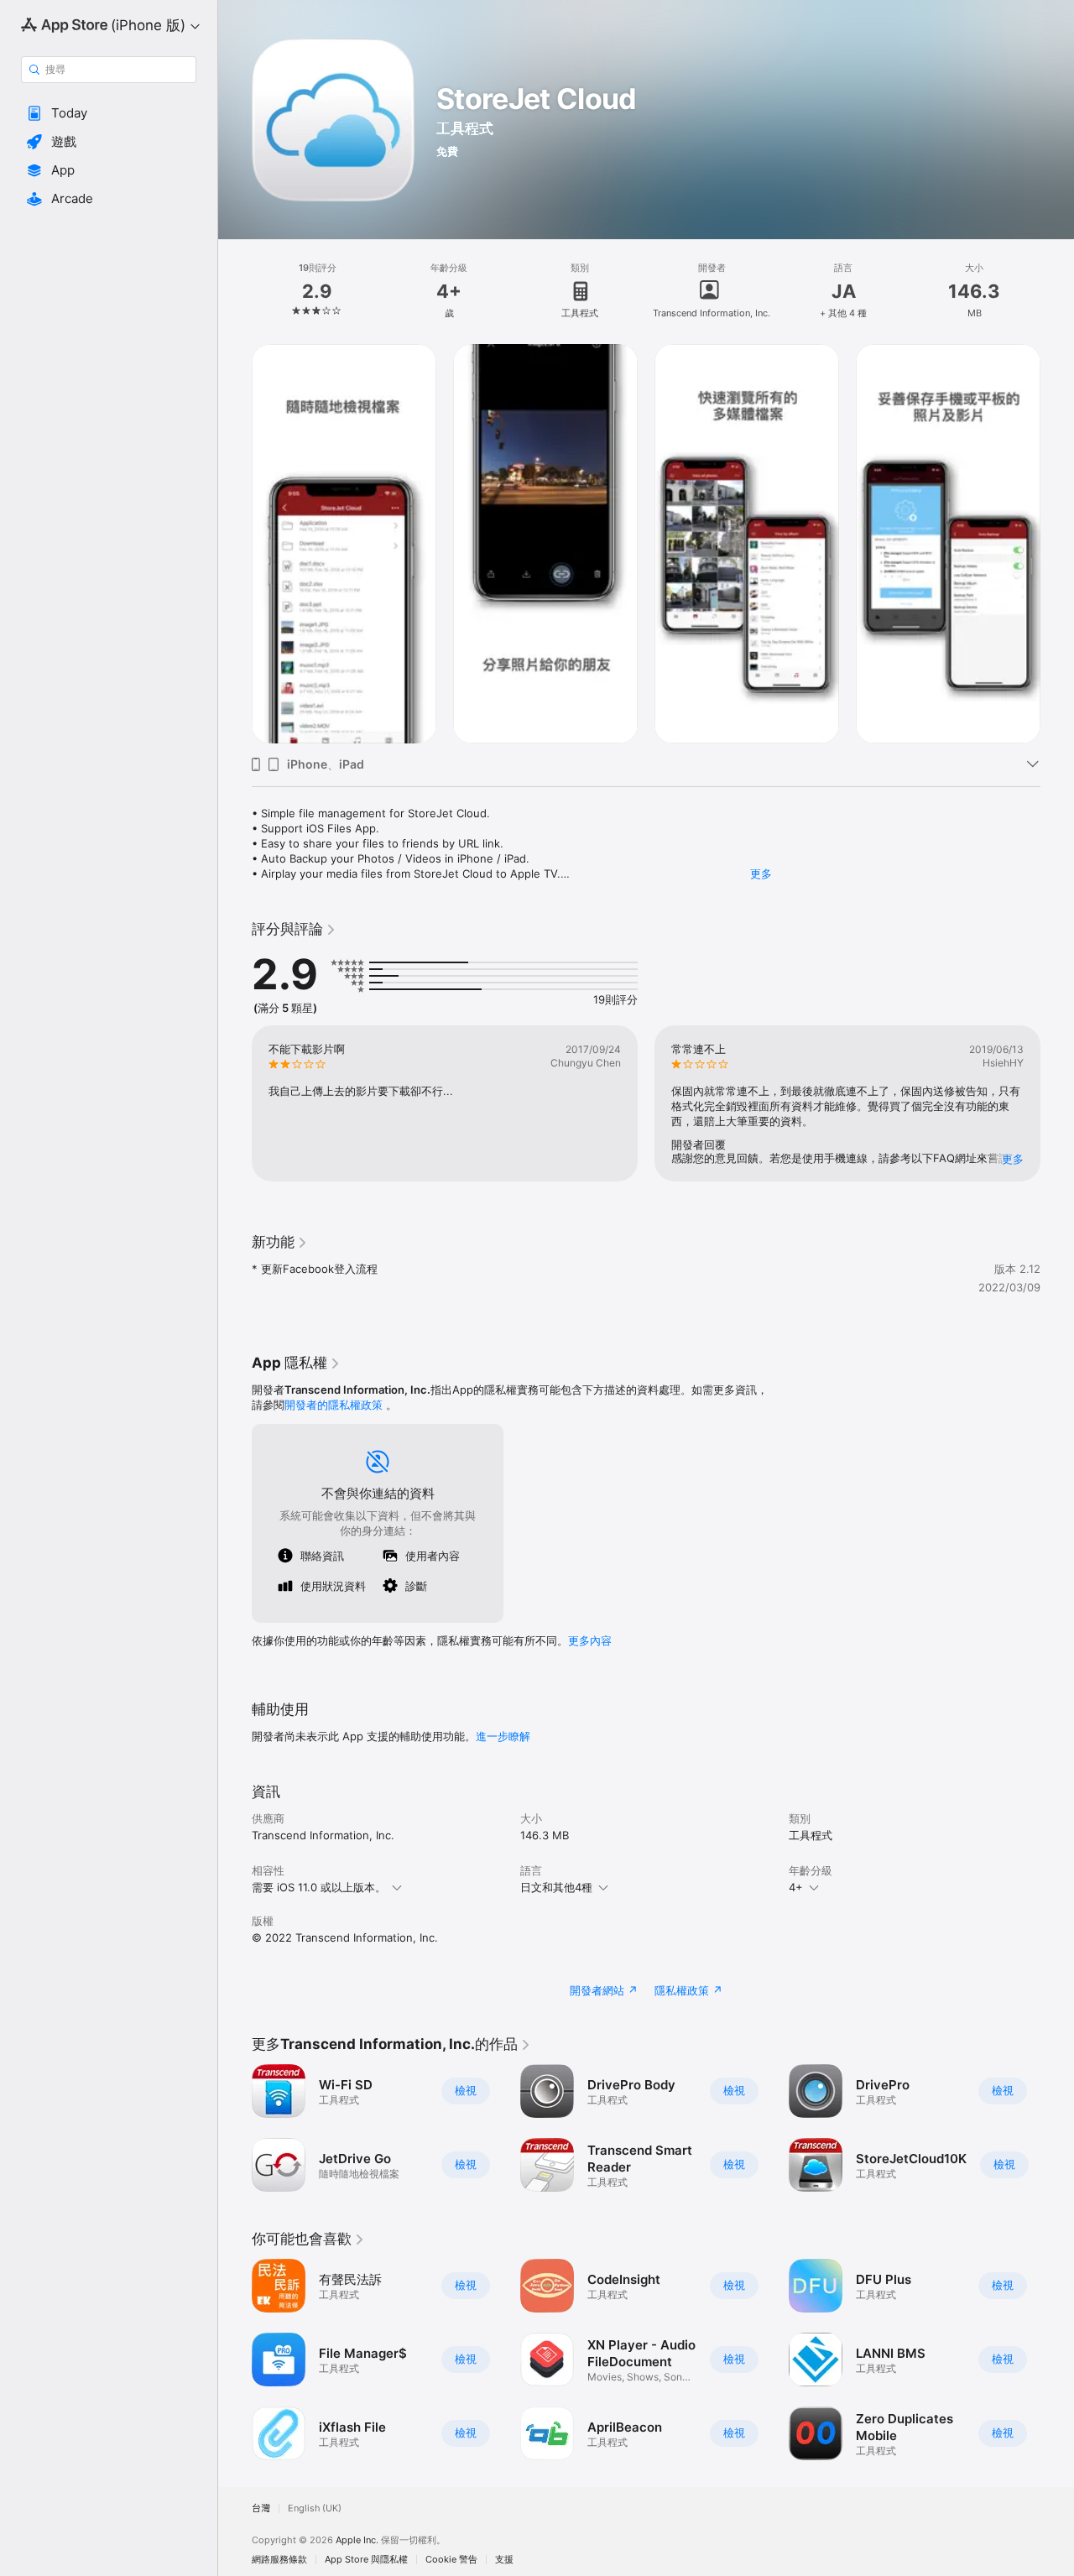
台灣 (261, 2508)
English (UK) (315, 2508)
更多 (761, 873)
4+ (796, 1887)
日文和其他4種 (556, 1887)
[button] (109, 113)
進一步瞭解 (503, 1736)
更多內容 (590, 1640)
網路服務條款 (279, 2560)
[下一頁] (1057, 544)
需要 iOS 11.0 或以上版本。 (319, 1887)
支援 (504, 2560)
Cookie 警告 (451, 2560)
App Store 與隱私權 (366, 2560)
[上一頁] (235, 544)
